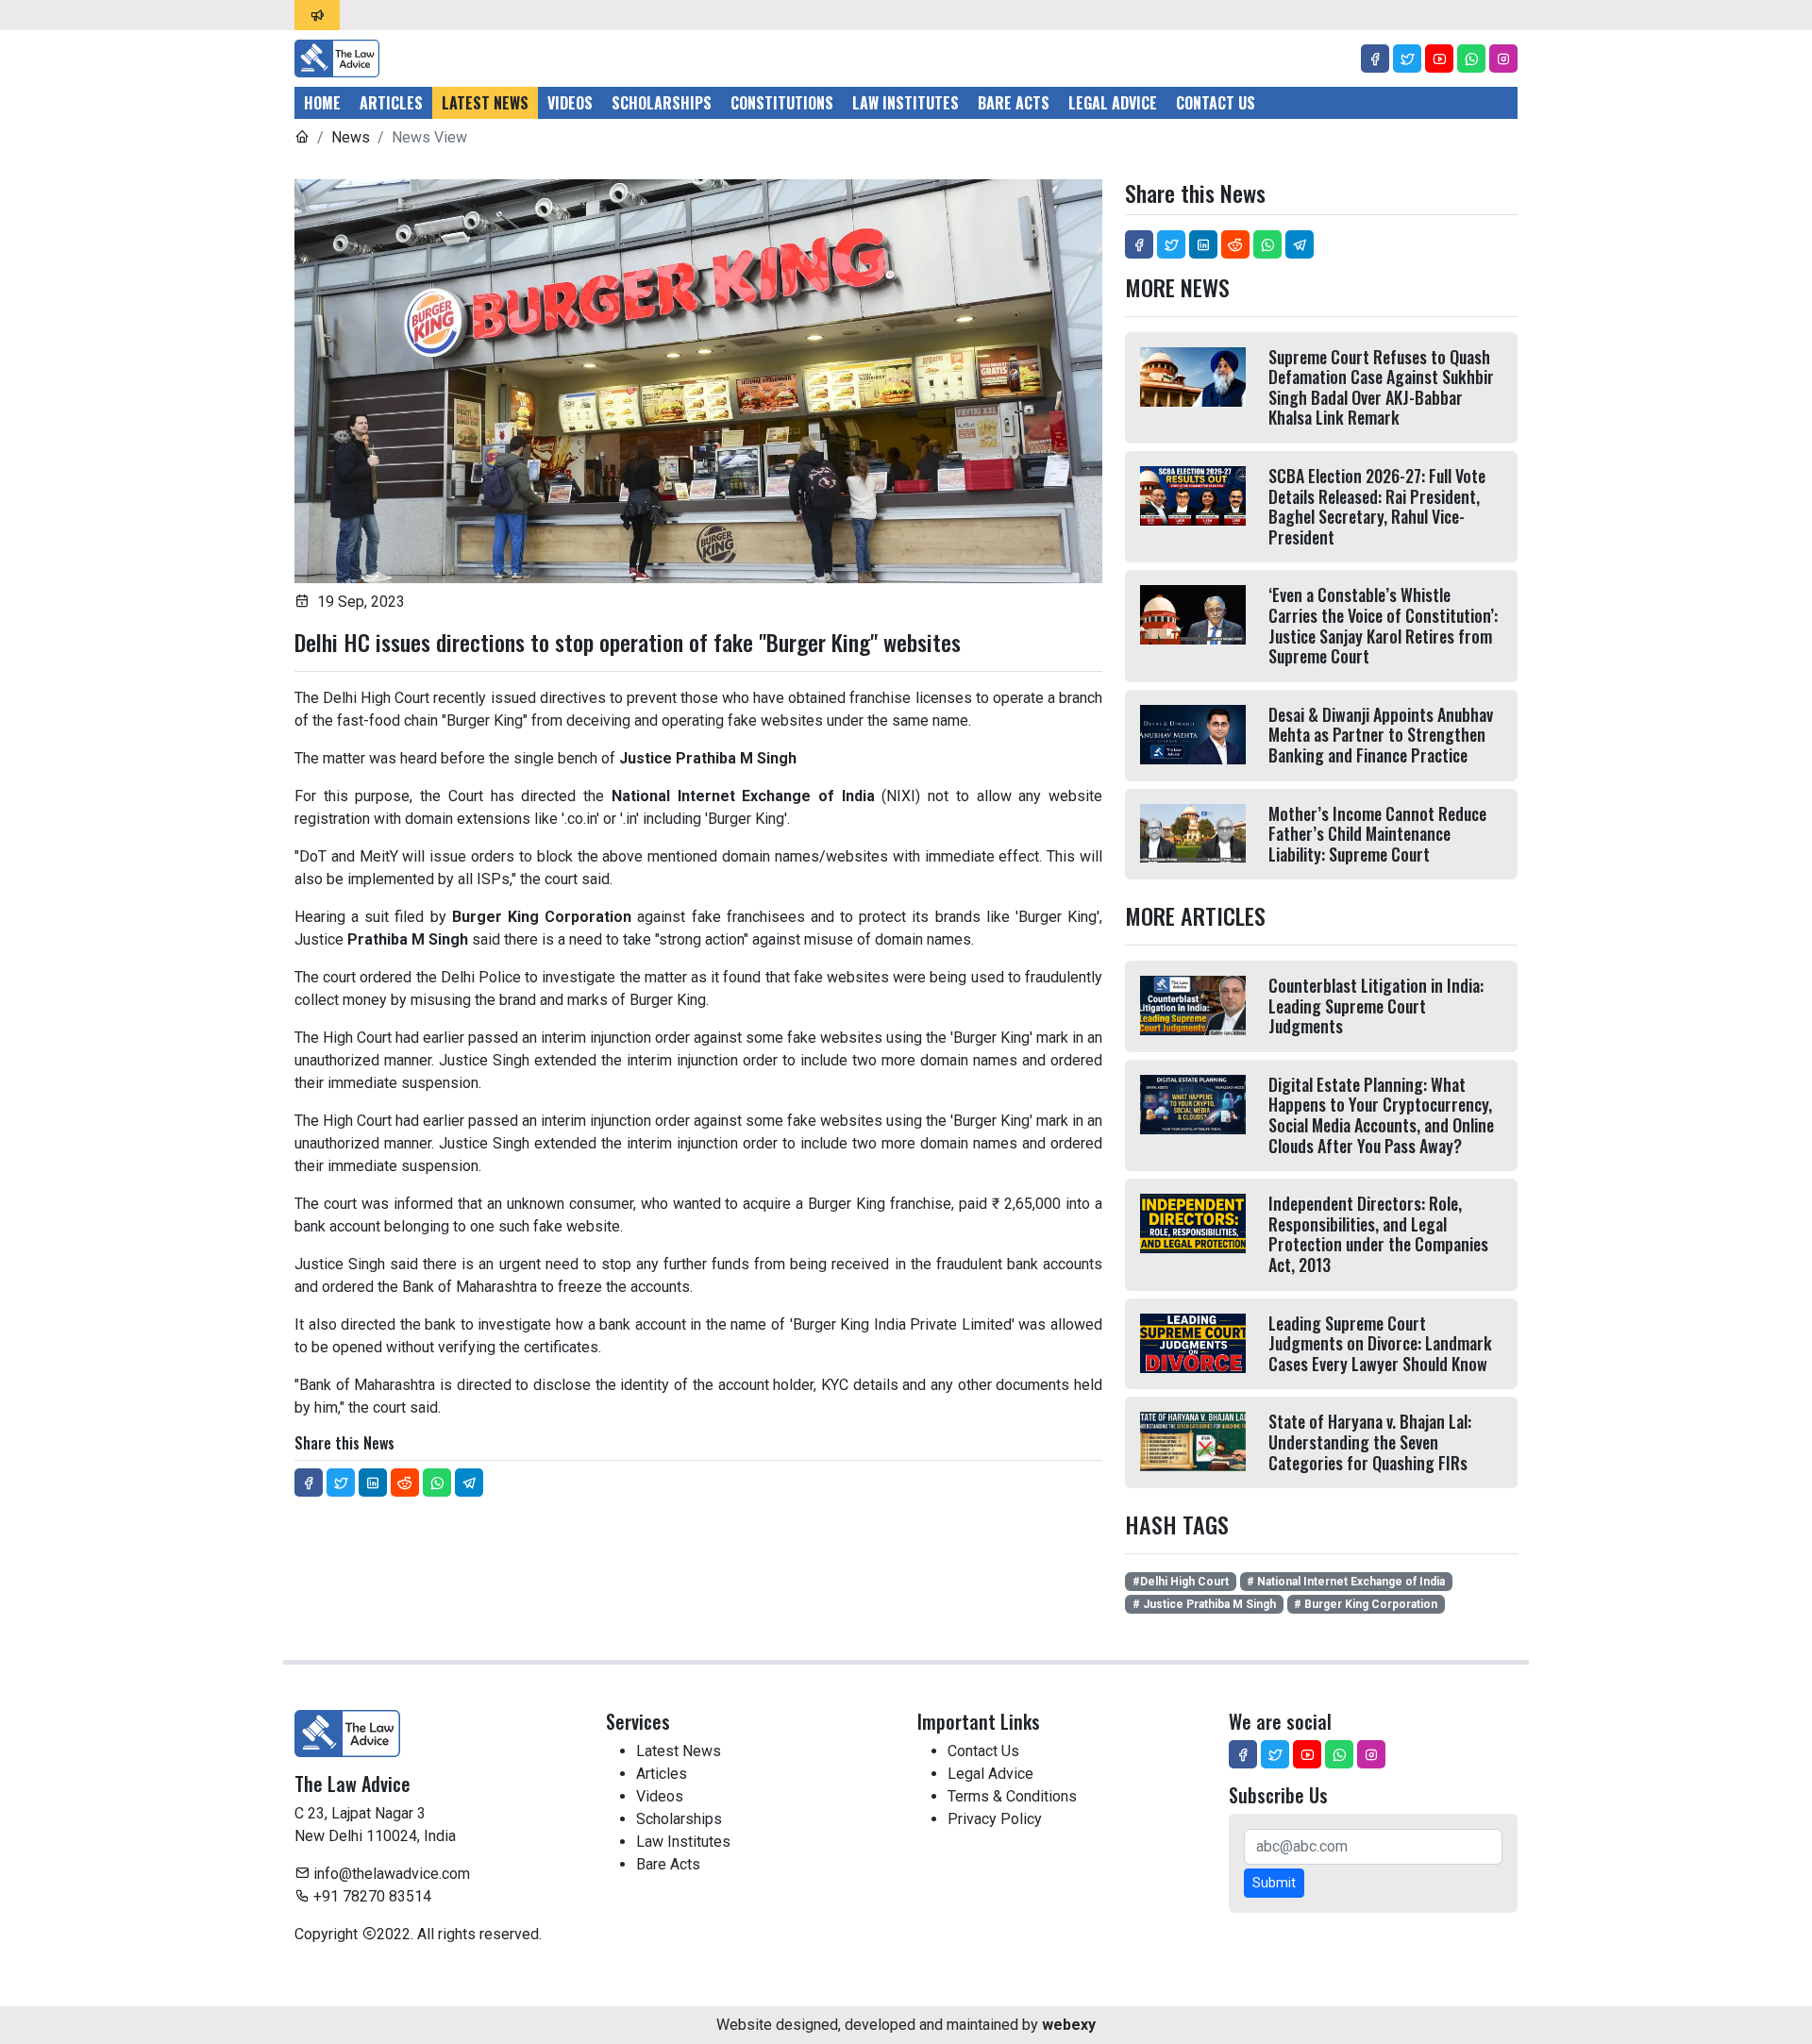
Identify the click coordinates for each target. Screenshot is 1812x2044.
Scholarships (662, 103)
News (351, 137)
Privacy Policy (995, 1819)
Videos (570, 103)
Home (322, 103)
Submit (1274, 1883)
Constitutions (782, 103)
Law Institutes (906, 103)
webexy (1069, 2025)
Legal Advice (1113, 103)
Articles (391, 103)
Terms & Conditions (1012, 1796)
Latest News (485, 103)
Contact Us (1216, 103)
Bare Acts (1014, 103)
